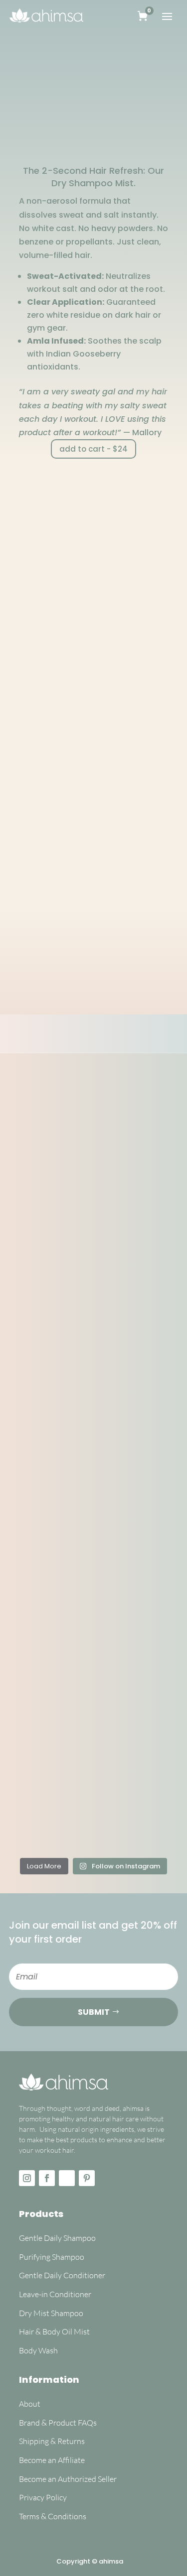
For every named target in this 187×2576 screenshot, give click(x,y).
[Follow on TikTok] (67, 2178)
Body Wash (38, 2350)
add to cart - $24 (93, 449)
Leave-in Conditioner (55, 2294)
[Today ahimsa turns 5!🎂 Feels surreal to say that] (140, 1551)
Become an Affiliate (52, 2460)
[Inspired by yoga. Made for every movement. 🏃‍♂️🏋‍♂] (140, 1263)
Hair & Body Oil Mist (54, 2331)
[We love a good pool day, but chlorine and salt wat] (47, 1633)
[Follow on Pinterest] (87, 2178)
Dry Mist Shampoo (51, 2313)
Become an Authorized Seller (69, 2479)
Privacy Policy (43, 2497)
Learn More (87, 996)
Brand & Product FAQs (58, 2423)
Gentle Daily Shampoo (58, 2238)
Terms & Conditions (53, 2516)
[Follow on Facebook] (47, 2178)
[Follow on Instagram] (27, 2178)
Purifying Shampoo (52, 2257)
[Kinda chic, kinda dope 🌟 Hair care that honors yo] (47, 1161)
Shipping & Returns (52, 2441)
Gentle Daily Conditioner (62, 2275)
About (30, 2404)
